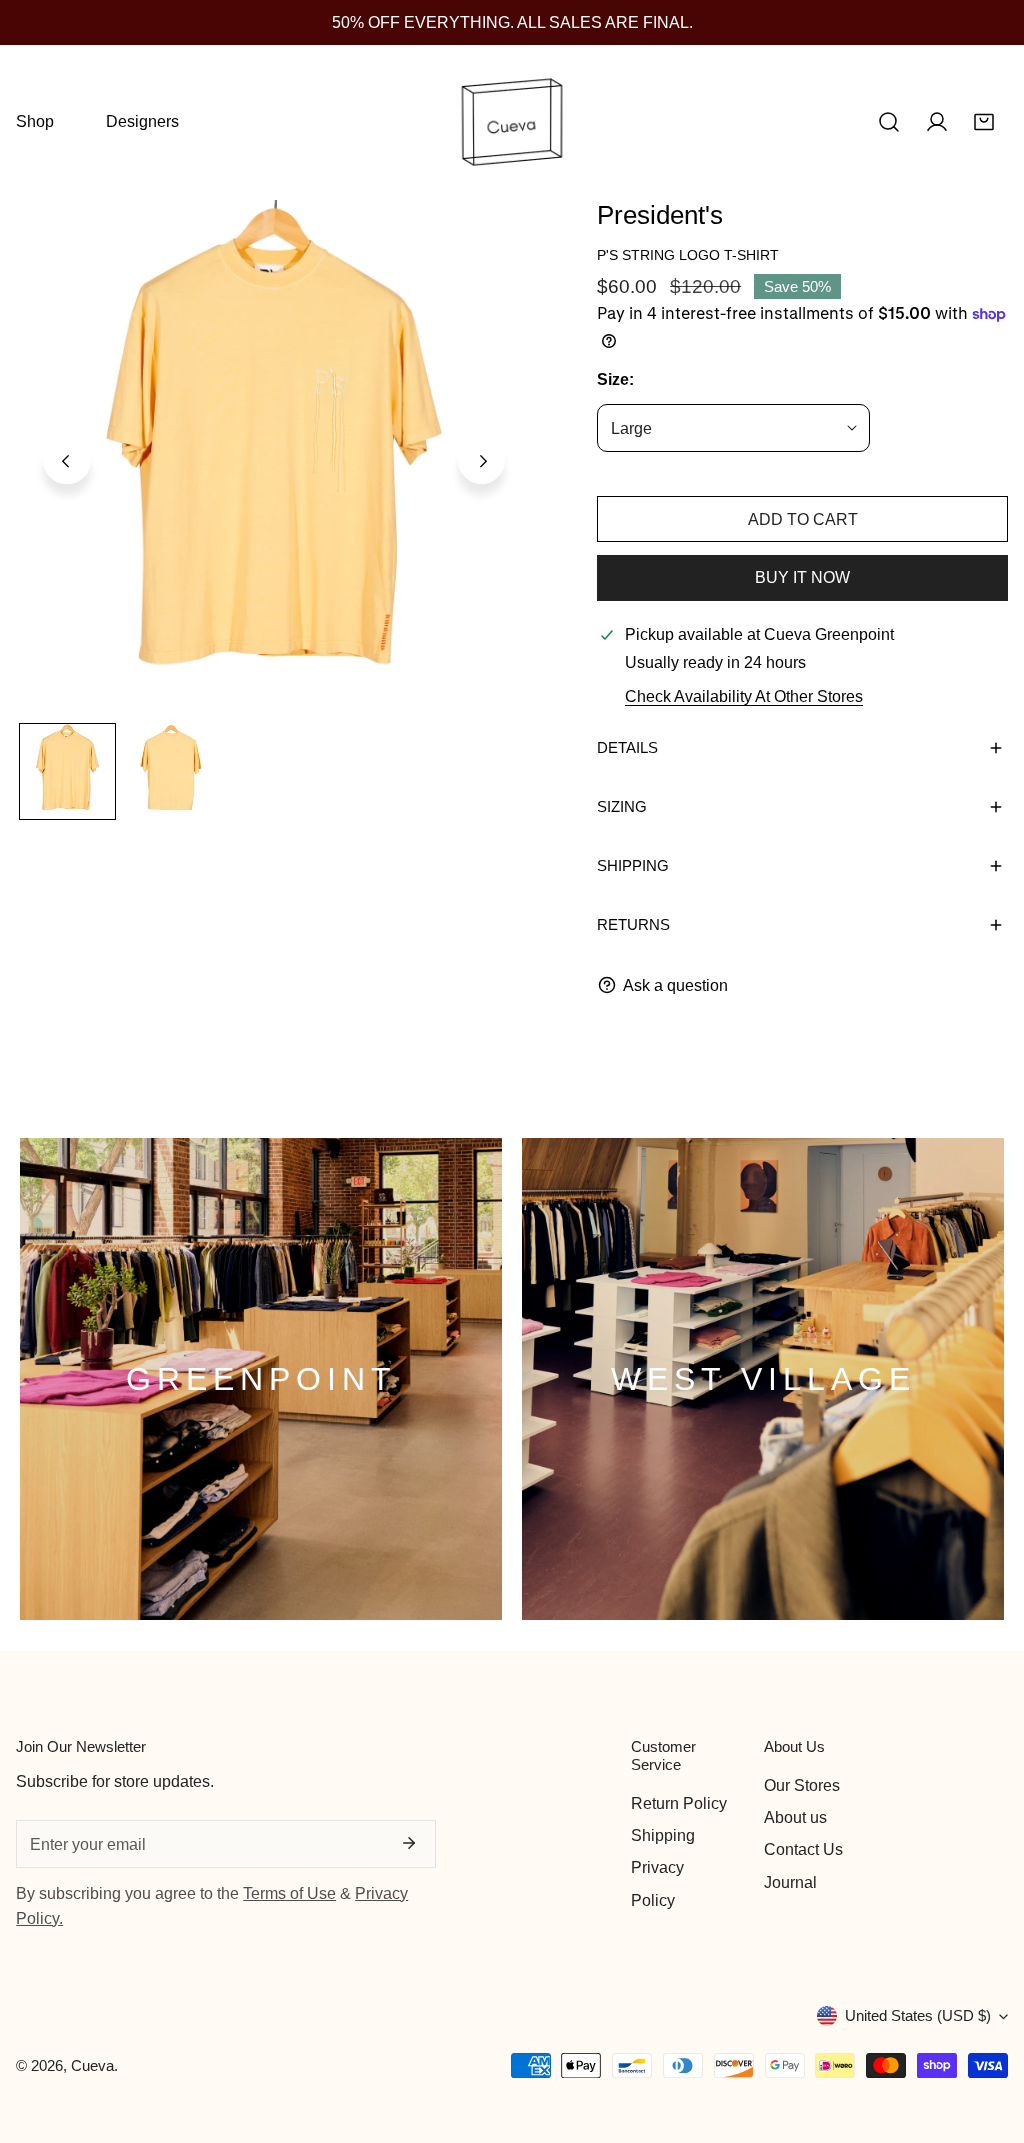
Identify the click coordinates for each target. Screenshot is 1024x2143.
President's (660, 215)
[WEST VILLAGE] (763, 1379)
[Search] (889, 122)
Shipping (663, 1835)
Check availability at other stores (744, 696)
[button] (984, 122)
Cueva (92, 2065)
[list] (274, 458)
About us (795, 1817)
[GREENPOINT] (261, 1379)
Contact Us (803, 1849)
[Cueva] (512, 122)
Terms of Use (289, 1893)
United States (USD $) (918, 2015)
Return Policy (679, 1803)
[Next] (482, 461)
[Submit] (409, 1843)
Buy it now (802, 577)
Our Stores (802, 1785)
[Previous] (67, 461)
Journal (790, 1882)
